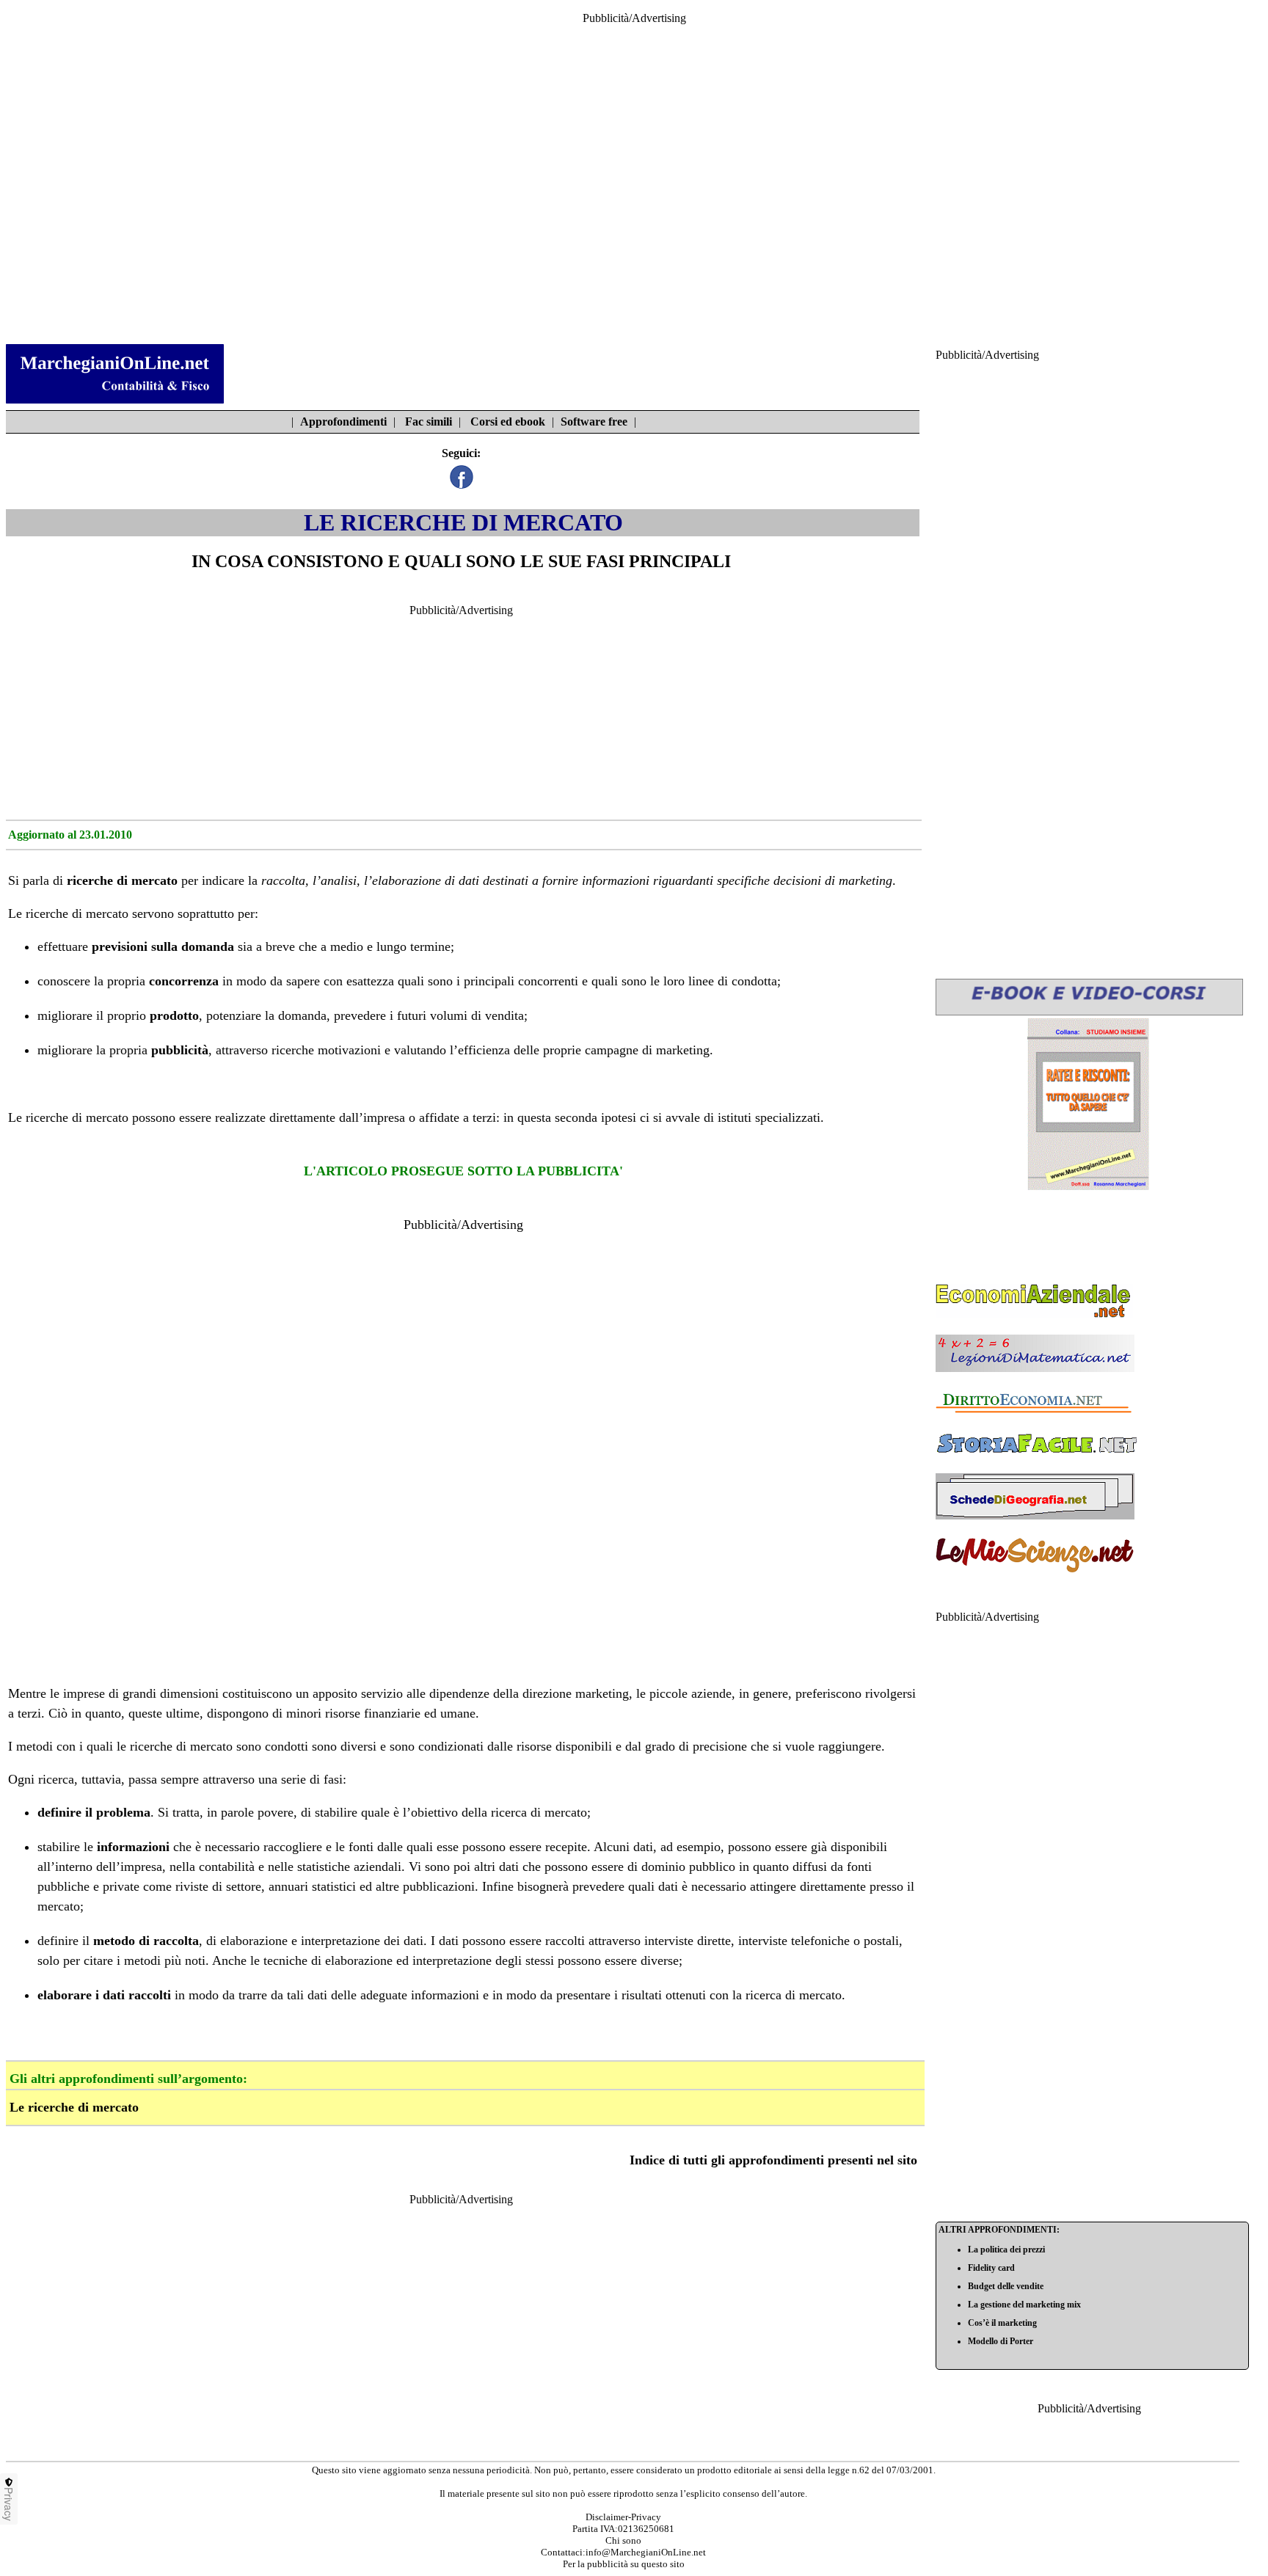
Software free (594, 422)
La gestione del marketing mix (1024, 2305)
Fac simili (429, 422)
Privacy (9, 2504)
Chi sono (623, 2540)
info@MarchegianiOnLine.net (646, 2552)
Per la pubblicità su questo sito (624, 2564)
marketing (866, 880)
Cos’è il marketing (1002, 2323)
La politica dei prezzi (1006, 2250)
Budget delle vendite (1006, 2286)
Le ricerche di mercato (74, 2107)
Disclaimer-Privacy (623, 2517)
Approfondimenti (343, 422)
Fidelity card (991, 2268)
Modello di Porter (1001, 2341)
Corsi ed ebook (508, 422)
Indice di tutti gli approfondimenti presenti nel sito (773, 2160)
